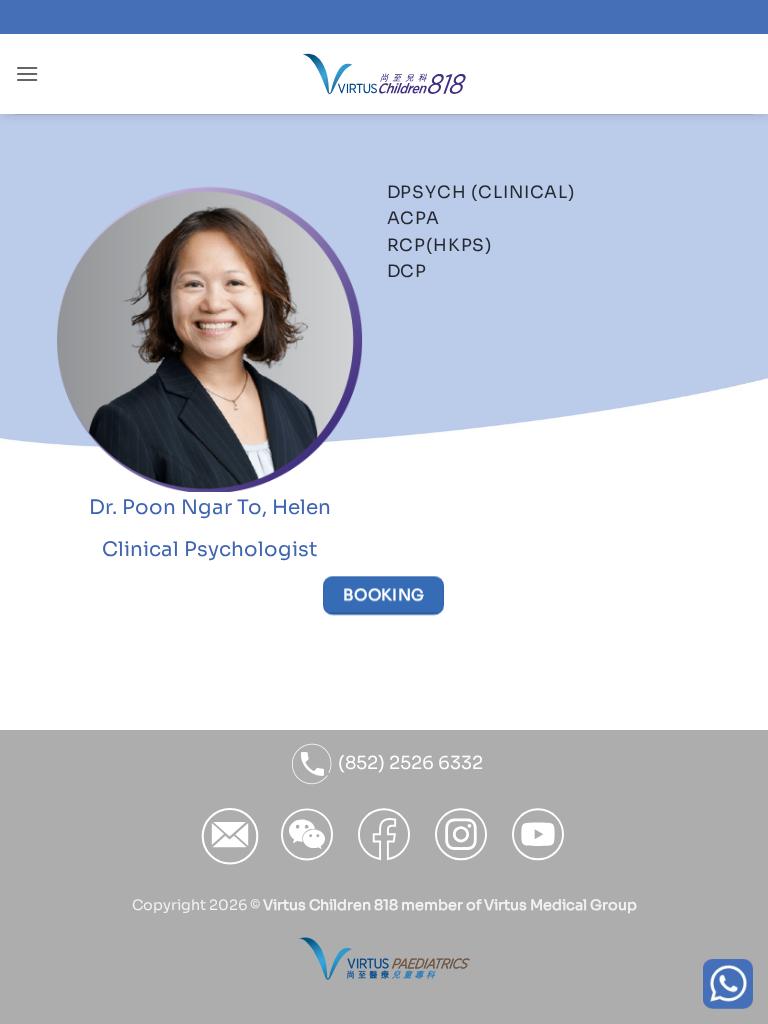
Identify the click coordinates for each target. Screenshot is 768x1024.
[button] (27, 73)
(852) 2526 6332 (408, 763)
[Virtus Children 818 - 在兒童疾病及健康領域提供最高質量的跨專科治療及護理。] (384, 74)
